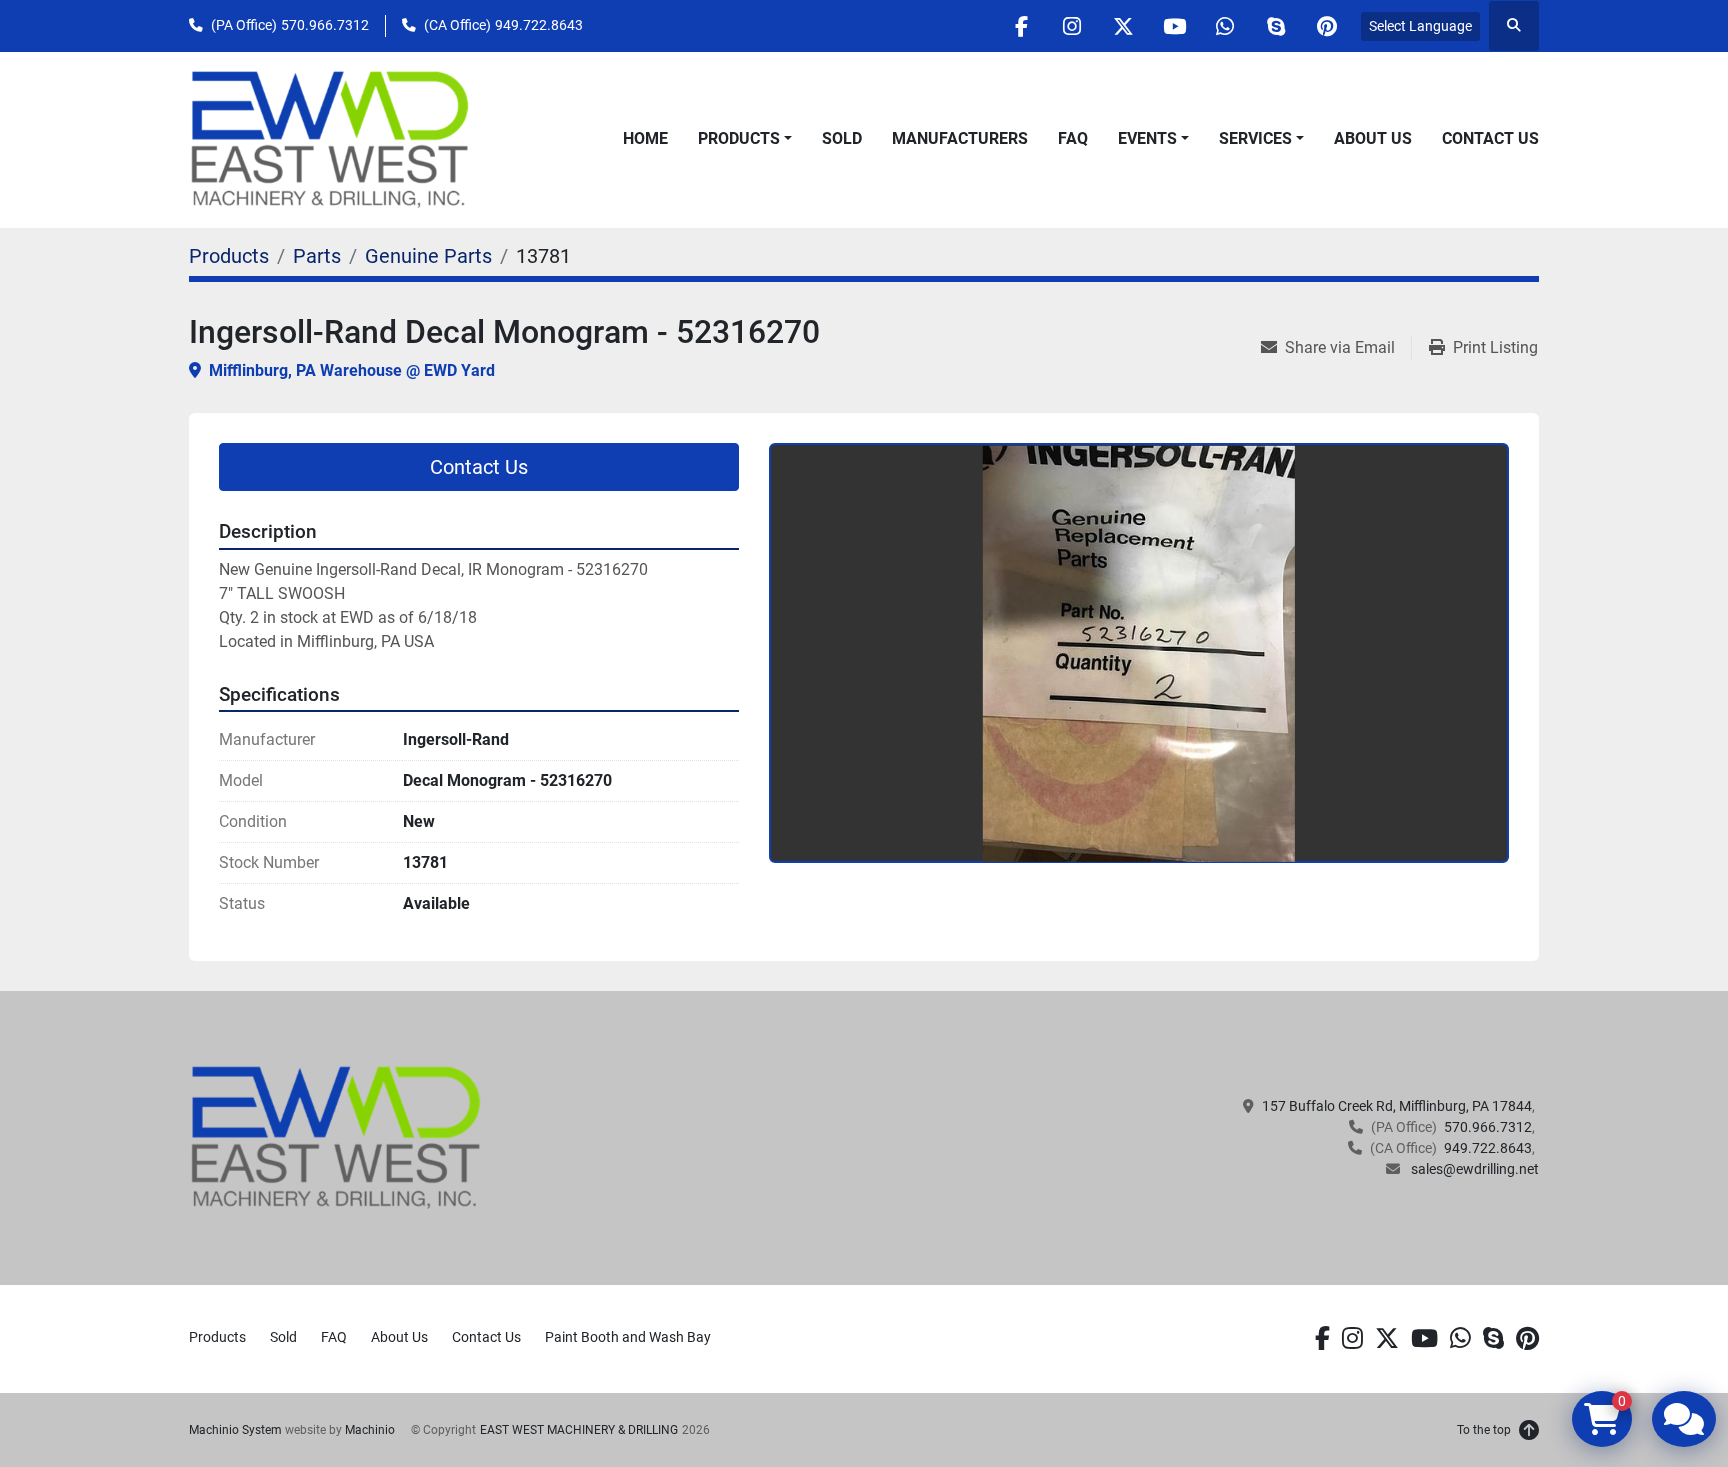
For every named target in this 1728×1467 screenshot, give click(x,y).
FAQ (1073, 138)
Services (1255, 138)
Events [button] (1147, 138)
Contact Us (1490, 138)
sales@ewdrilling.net (1473, 1169)
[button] (745, 139)
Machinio (370, 1430)
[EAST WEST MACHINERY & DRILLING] (336, 1137)
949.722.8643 (539, 25)
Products (739, 138)
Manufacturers (960, 138)
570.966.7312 (325, 25)
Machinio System (235, 1430)
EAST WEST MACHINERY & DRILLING (579, 1430)
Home (645, 138)
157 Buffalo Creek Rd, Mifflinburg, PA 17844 (1397, 1106)
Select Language (1420, 26)
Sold (842, 138)
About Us (1373, 138)
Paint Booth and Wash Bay (628, 1337)
